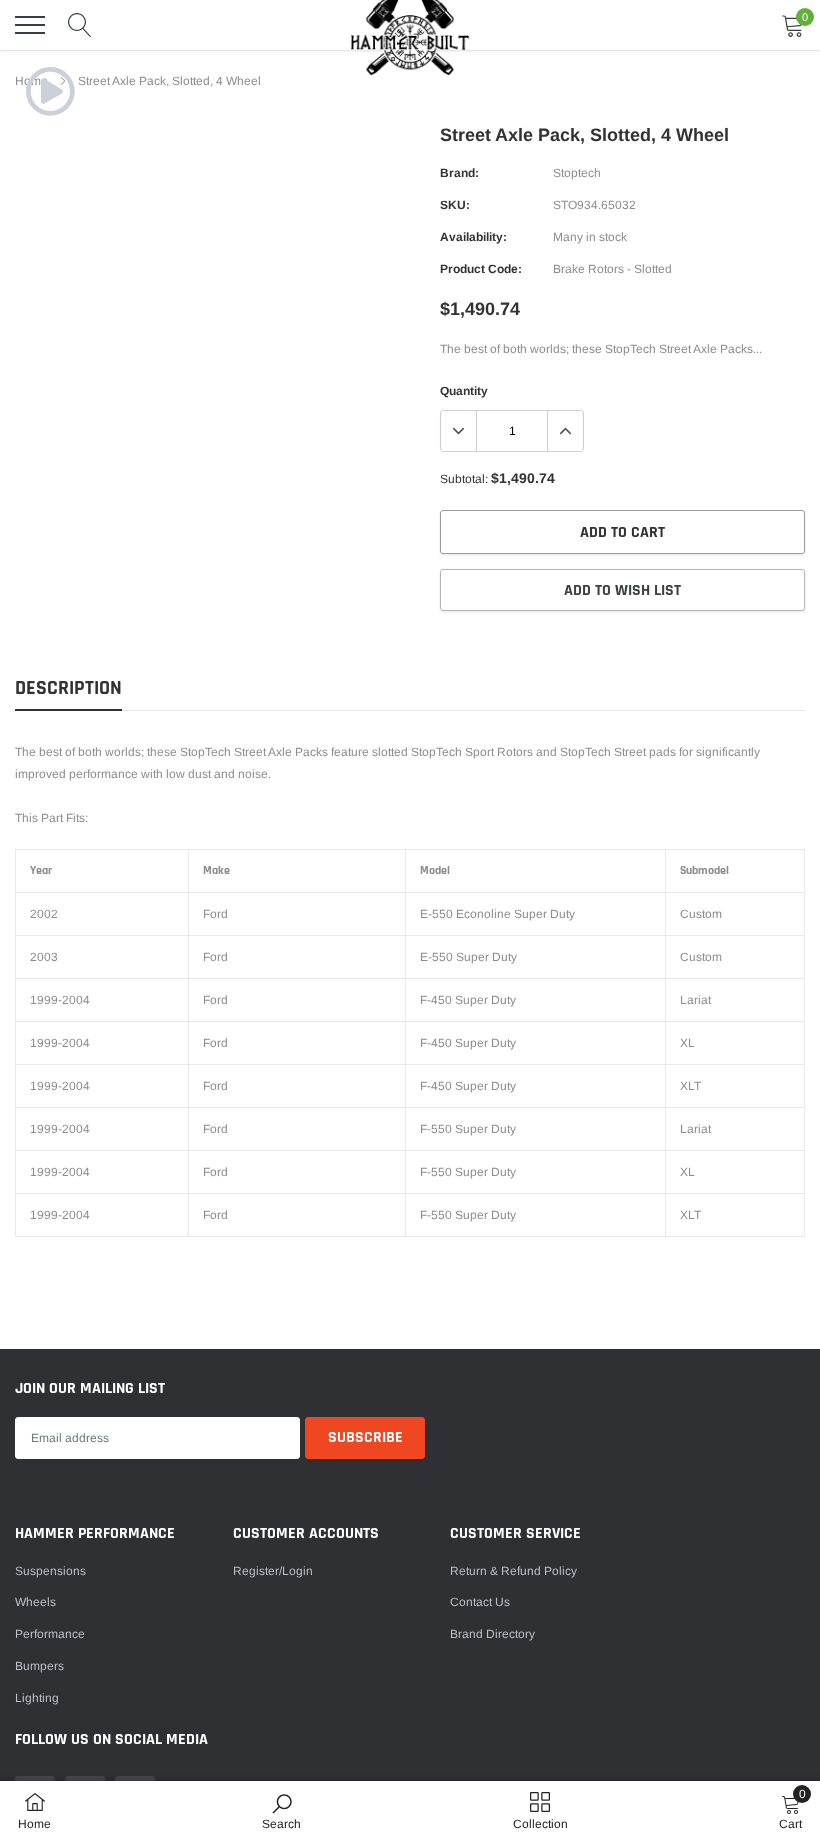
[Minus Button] (459, 431)
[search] (80, 25)
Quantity (464, 391)
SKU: (455, 205)
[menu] (30, 25)
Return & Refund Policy (513, 1571)
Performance (50, 1634)
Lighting (37, 1698)
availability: (473, 237)
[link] (50, 91)
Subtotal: (464, 479)
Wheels (35, 1602)
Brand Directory (492, 1634)
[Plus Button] (565, 431)
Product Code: (481, 269)
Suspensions (50, 1571)
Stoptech (577, 173)
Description (68, 688)
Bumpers (39, 1666)
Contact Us (480, 1602)
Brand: (459, 173)
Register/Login (273, 1571)
